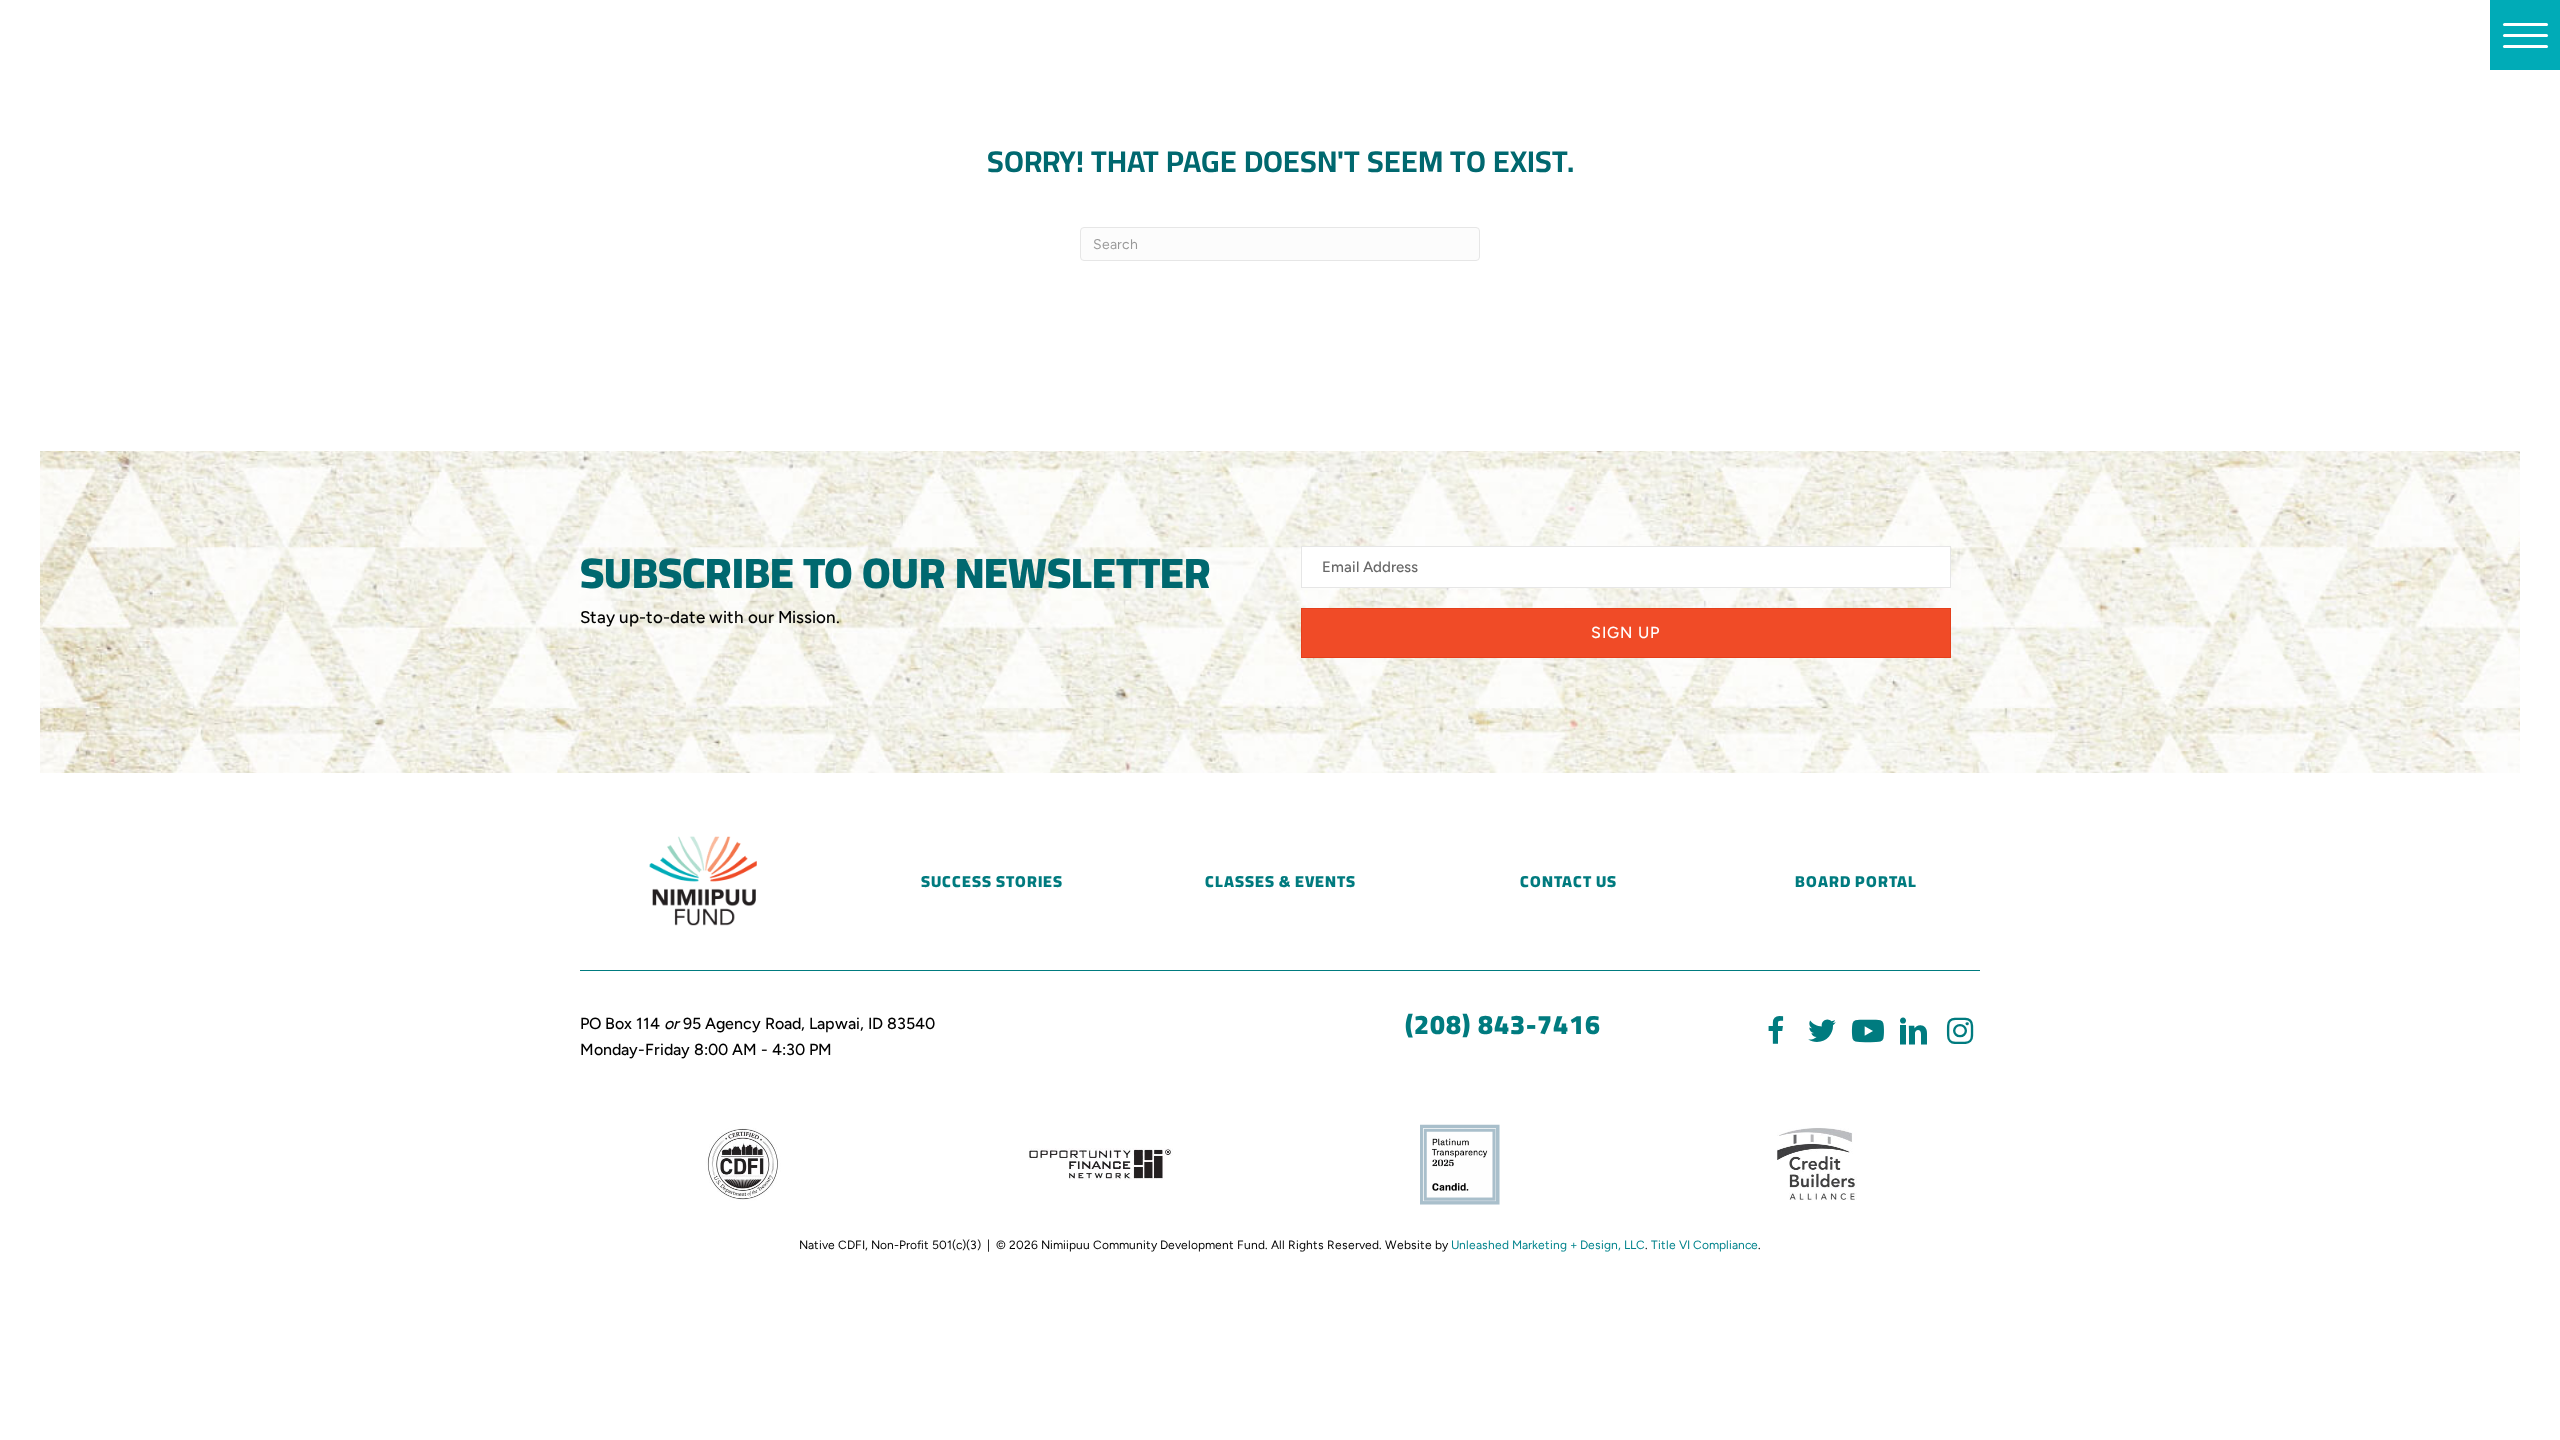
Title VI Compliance (1704, 1245)
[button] (1626, 633)
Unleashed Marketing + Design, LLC (1548, 1245)
